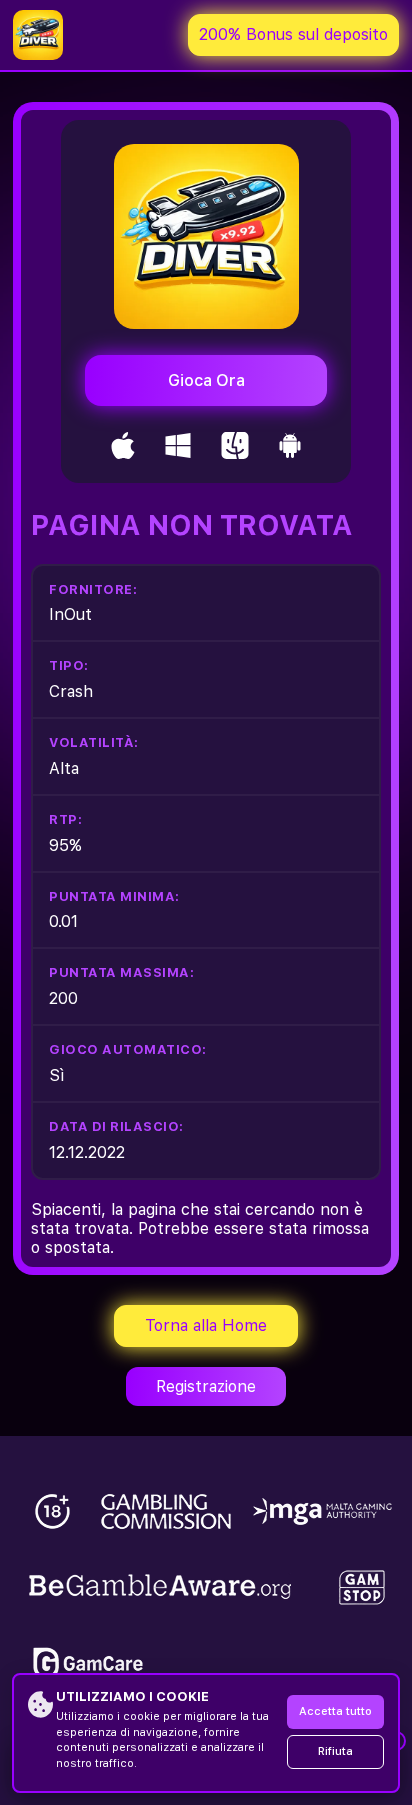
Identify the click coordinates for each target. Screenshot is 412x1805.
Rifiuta (335, 1751)
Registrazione (206, 1386)
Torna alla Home (206, 1325)
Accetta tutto (335, 1711)
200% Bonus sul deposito (293, 34)
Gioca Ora (206, 380)
